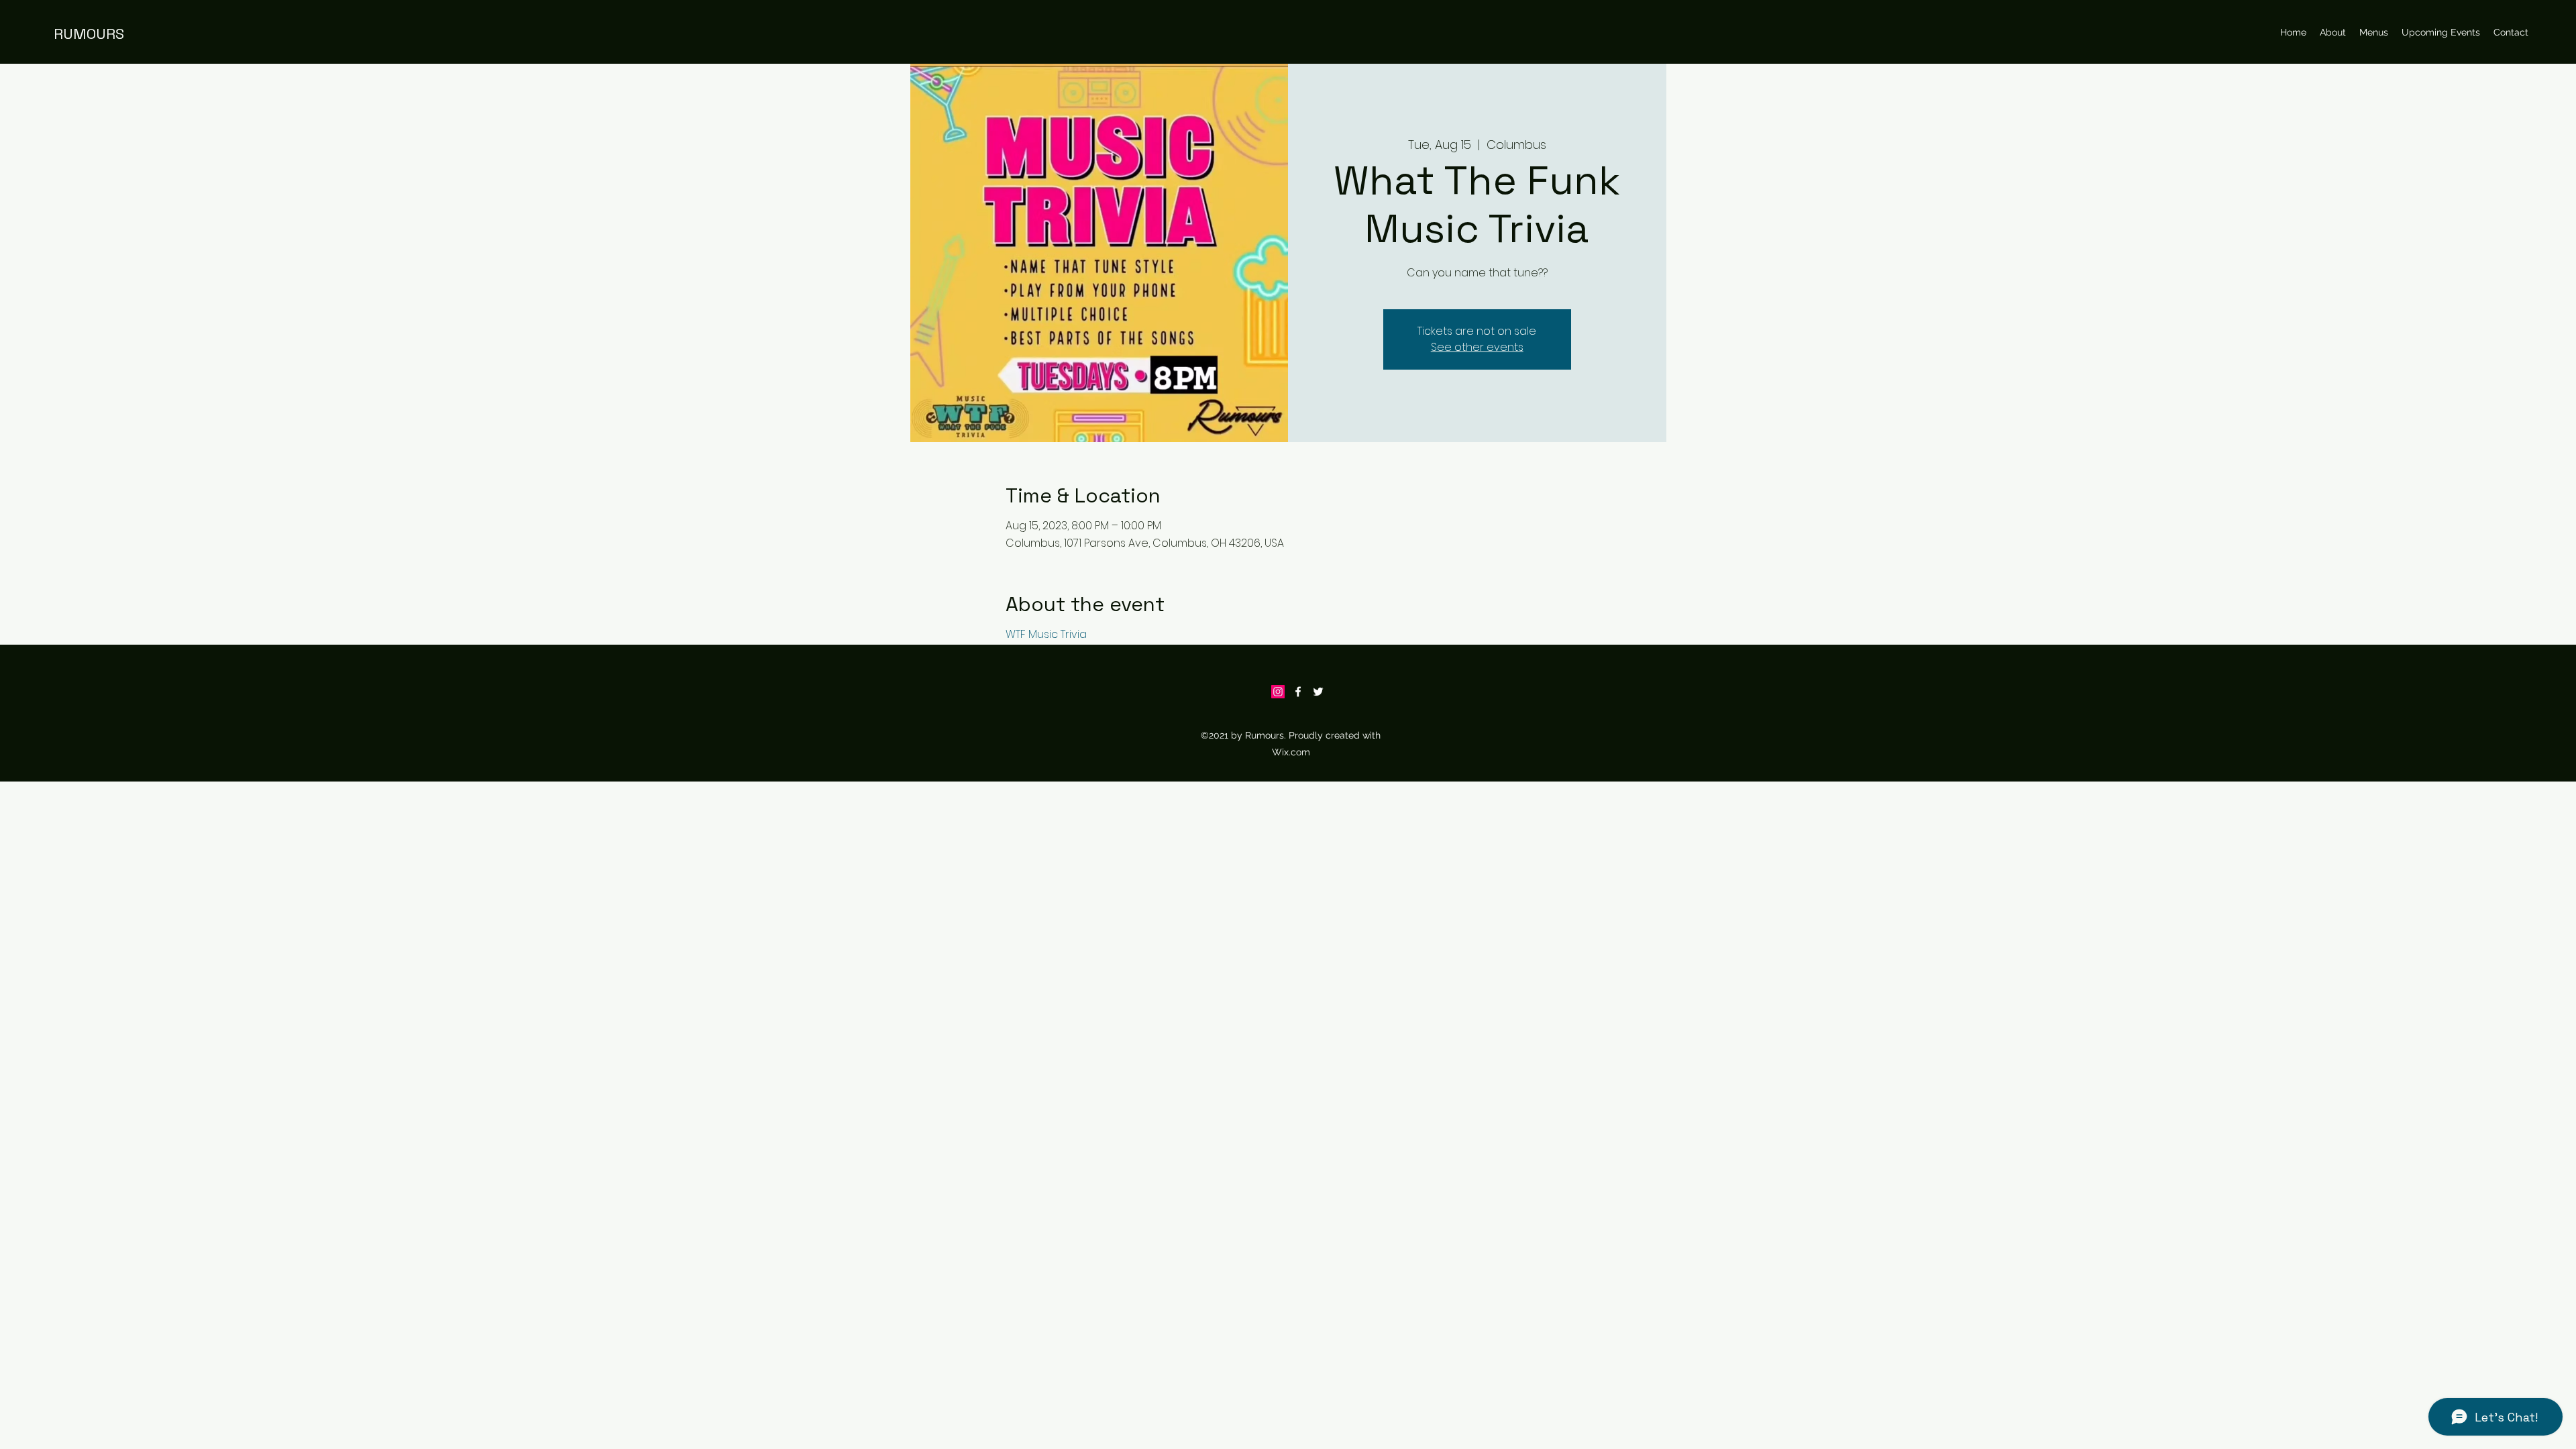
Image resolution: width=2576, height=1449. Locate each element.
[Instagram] (1278, 692)
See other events (1477, 347)
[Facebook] (1298, 692)
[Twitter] (1318, 692)
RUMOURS (89, 34)
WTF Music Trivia (1046, 634)
